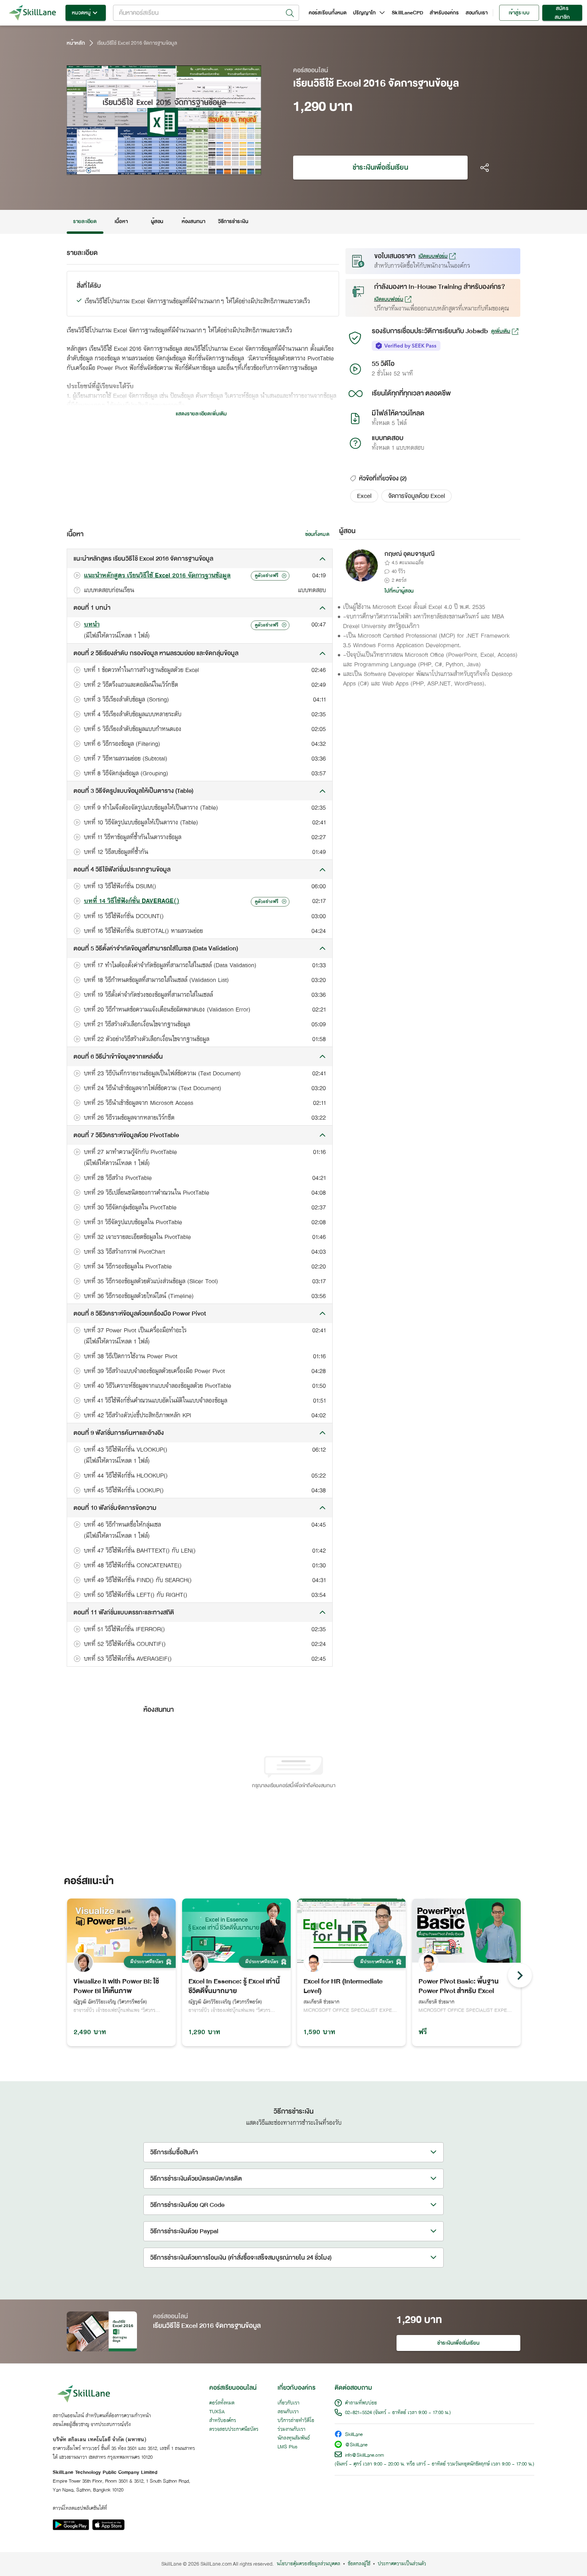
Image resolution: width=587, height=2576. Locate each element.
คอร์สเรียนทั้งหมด (328, 13)
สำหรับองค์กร (444, 13)
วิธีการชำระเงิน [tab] (233, 221)
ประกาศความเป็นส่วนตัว (402, 2564)
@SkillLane (356, 2445)
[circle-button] (520, 1975)
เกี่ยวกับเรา (289, 2403)
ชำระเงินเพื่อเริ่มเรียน (380, 167)
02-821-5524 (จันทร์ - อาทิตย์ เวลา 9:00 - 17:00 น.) (398, 2413)
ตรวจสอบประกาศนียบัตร (234, 2430)
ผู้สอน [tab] (157, 221)
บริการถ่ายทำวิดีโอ (296, 2421)
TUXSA (217, 2412)
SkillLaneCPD (408, 13)
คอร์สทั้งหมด (222, 2403)
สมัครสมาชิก (562, 13)
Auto (213, 168)
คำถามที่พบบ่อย (361, 2403)
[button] (364, 496)
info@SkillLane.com (365, 2455)
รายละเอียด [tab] (85, 221)
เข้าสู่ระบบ (519, 13)
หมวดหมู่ (81, 13)
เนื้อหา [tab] (121, 221)
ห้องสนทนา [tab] (193, 221)
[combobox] (206, 13)
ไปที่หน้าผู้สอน (399, 591)
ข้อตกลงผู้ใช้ (359, 2564)
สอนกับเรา (477, 13)
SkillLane (354, 2435)
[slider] (154, 168)
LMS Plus (288, 2447)
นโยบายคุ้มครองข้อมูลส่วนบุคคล (308, 2564)
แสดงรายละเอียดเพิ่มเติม (201, 414)
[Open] (290, 13)
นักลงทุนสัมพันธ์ (294, 2438)
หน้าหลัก (76, 43)
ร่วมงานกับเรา (292, 2430)
